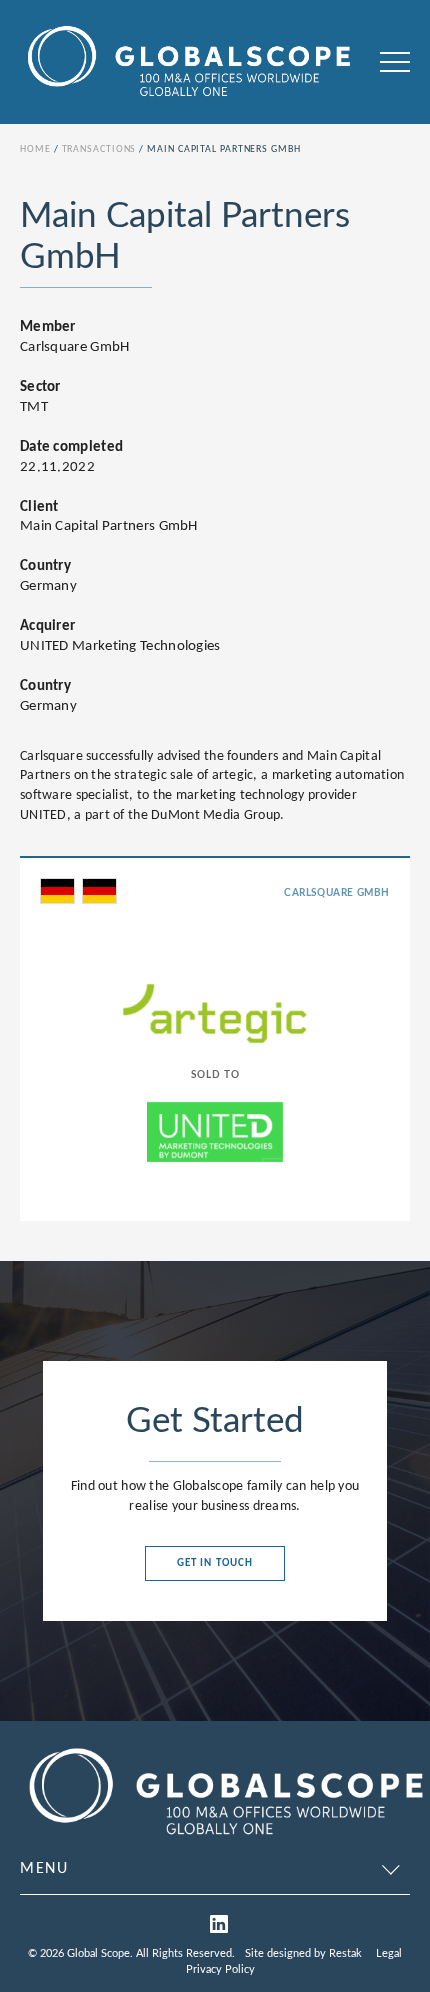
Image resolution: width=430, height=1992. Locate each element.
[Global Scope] (225, 1839)
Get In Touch (215, 1563)
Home (35, 149)
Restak (345, 1953)
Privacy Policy (220, 1969)
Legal (389, 1953)
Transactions (99, 149)
